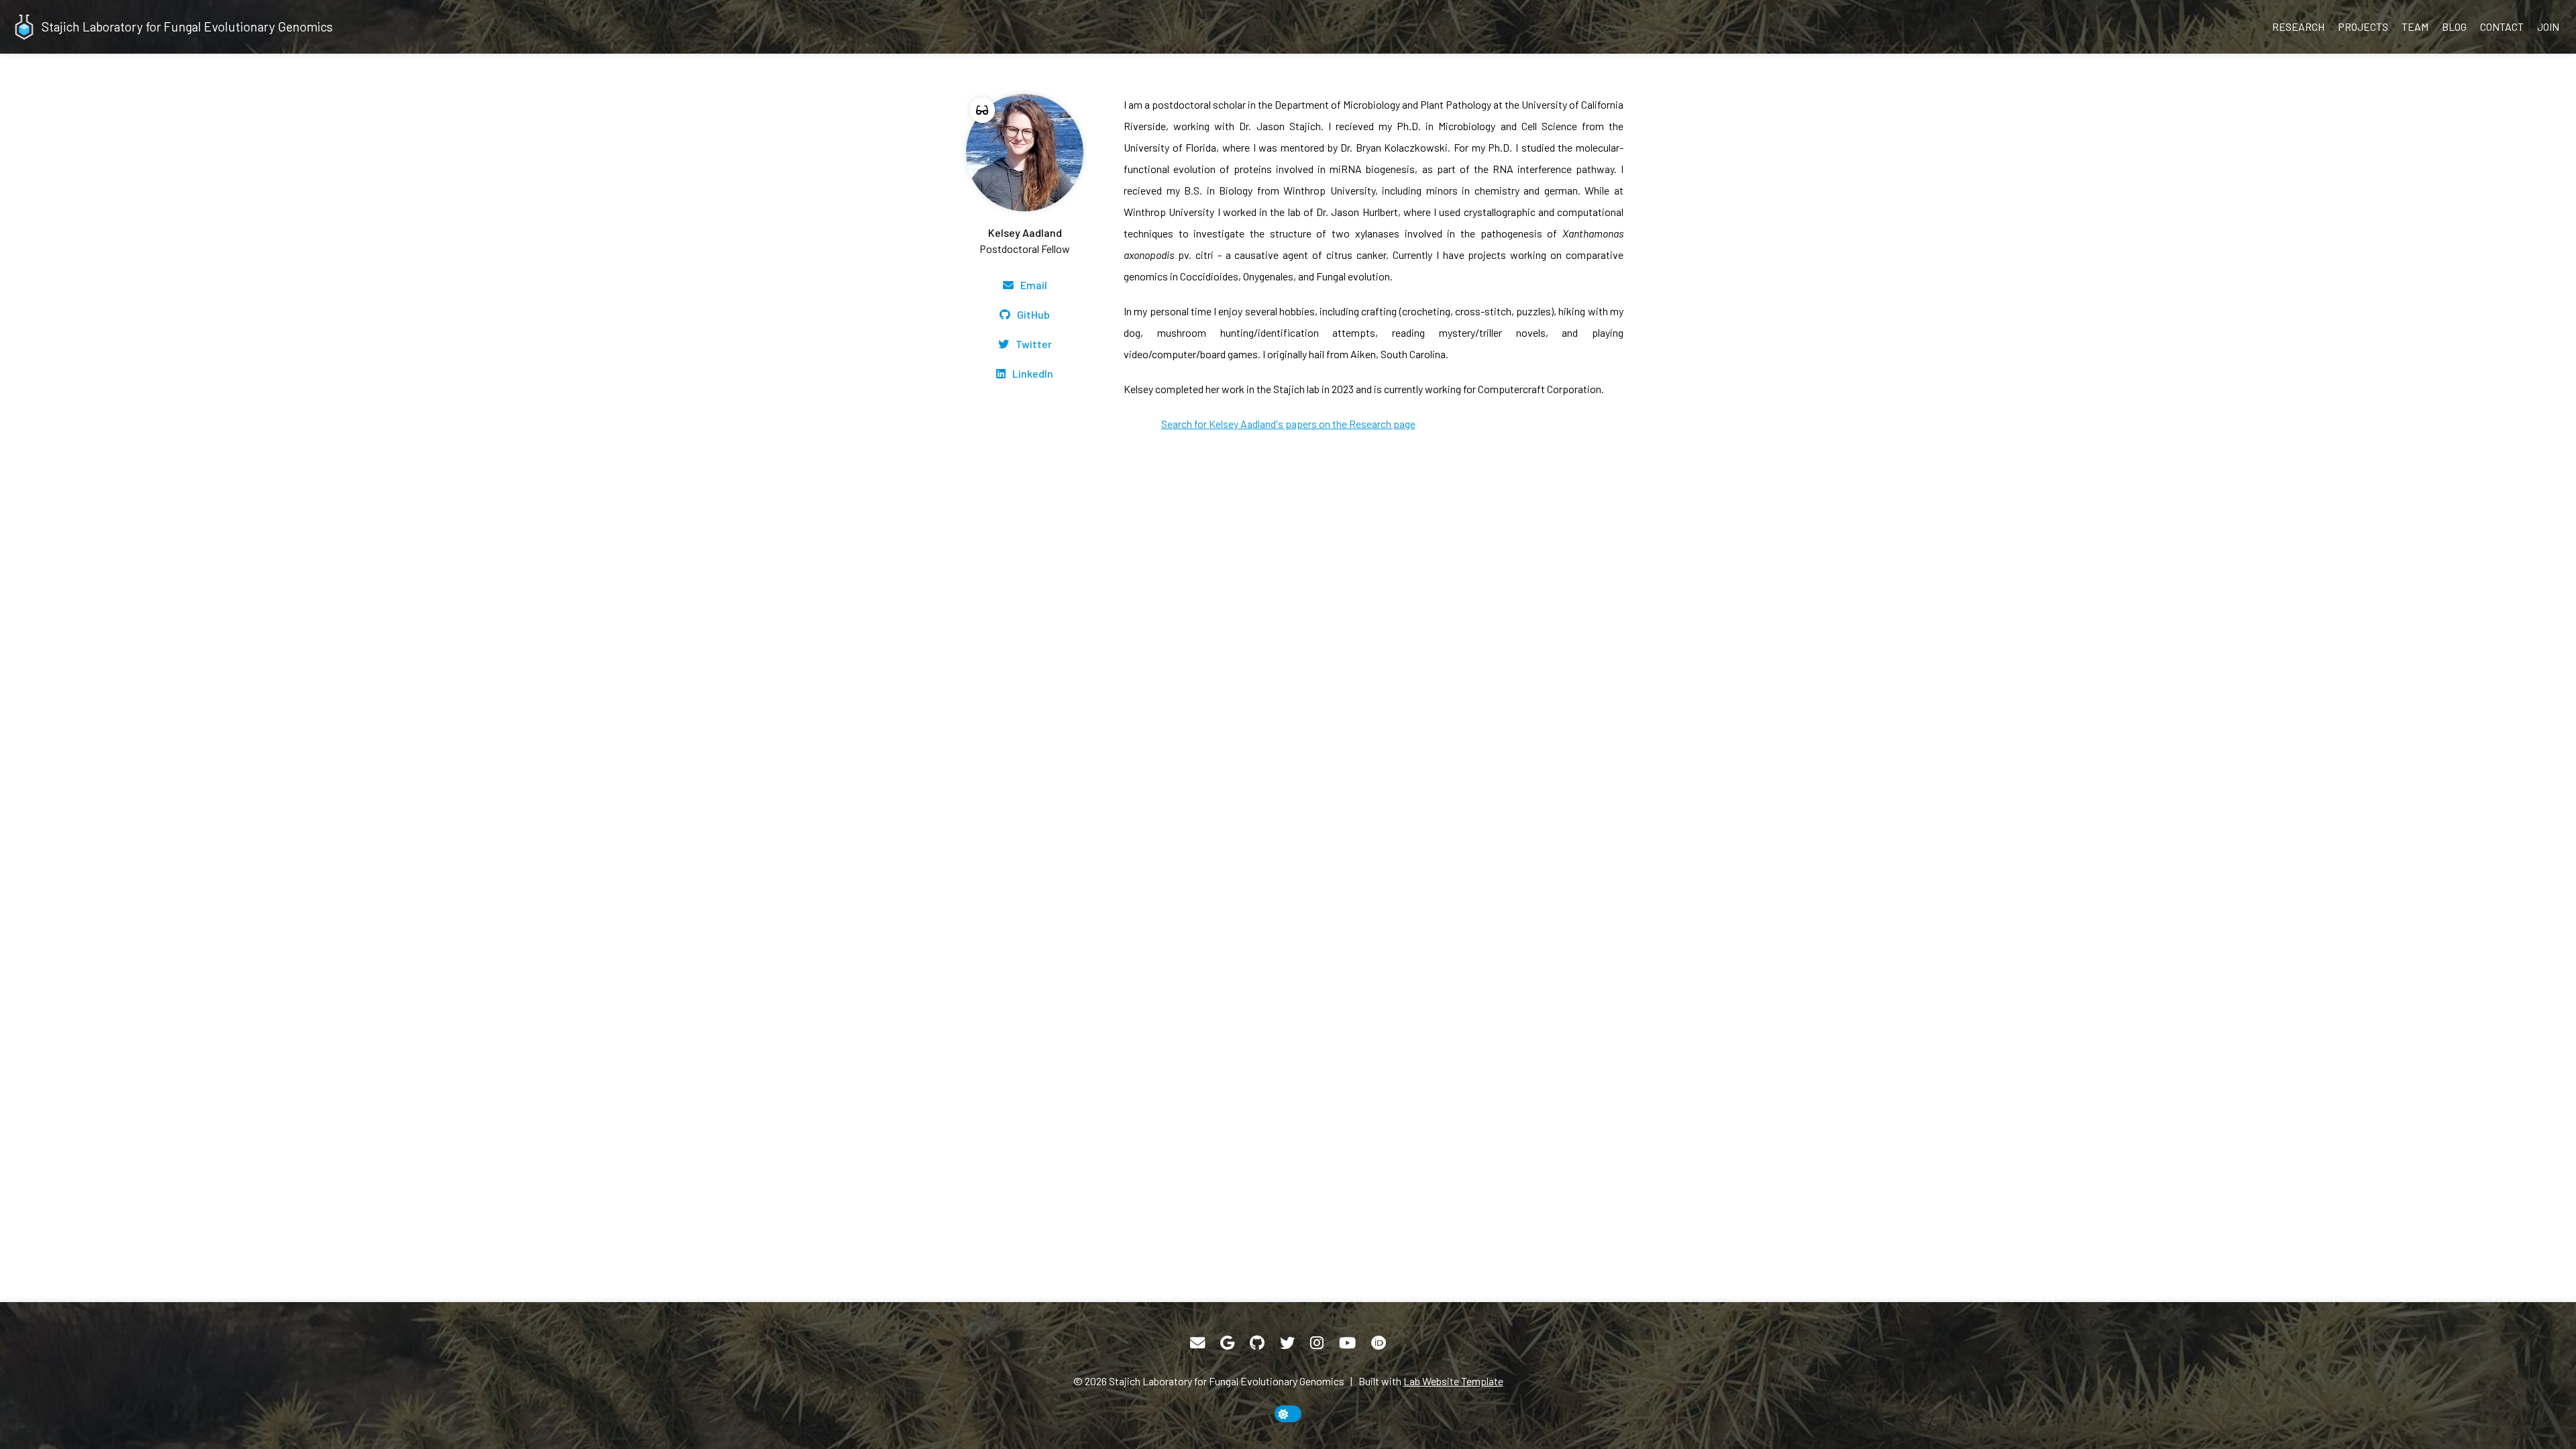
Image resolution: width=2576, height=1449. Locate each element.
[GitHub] (1257, 1343)
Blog (2454, 26)
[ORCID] (1379, 1343)
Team (2415, 26)
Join (2548, 26)
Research (2298, 26)
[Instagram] (1317, 1343)
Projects (2363, 26)
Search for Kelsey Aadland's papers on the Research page (1288, 424)
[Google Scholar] (1227, 1343)
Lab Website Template (1453, 1381)
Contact (2502, 26)
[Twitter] (1287, 1343)
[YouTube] (1347, 1343)
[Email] (1197, 1343)
